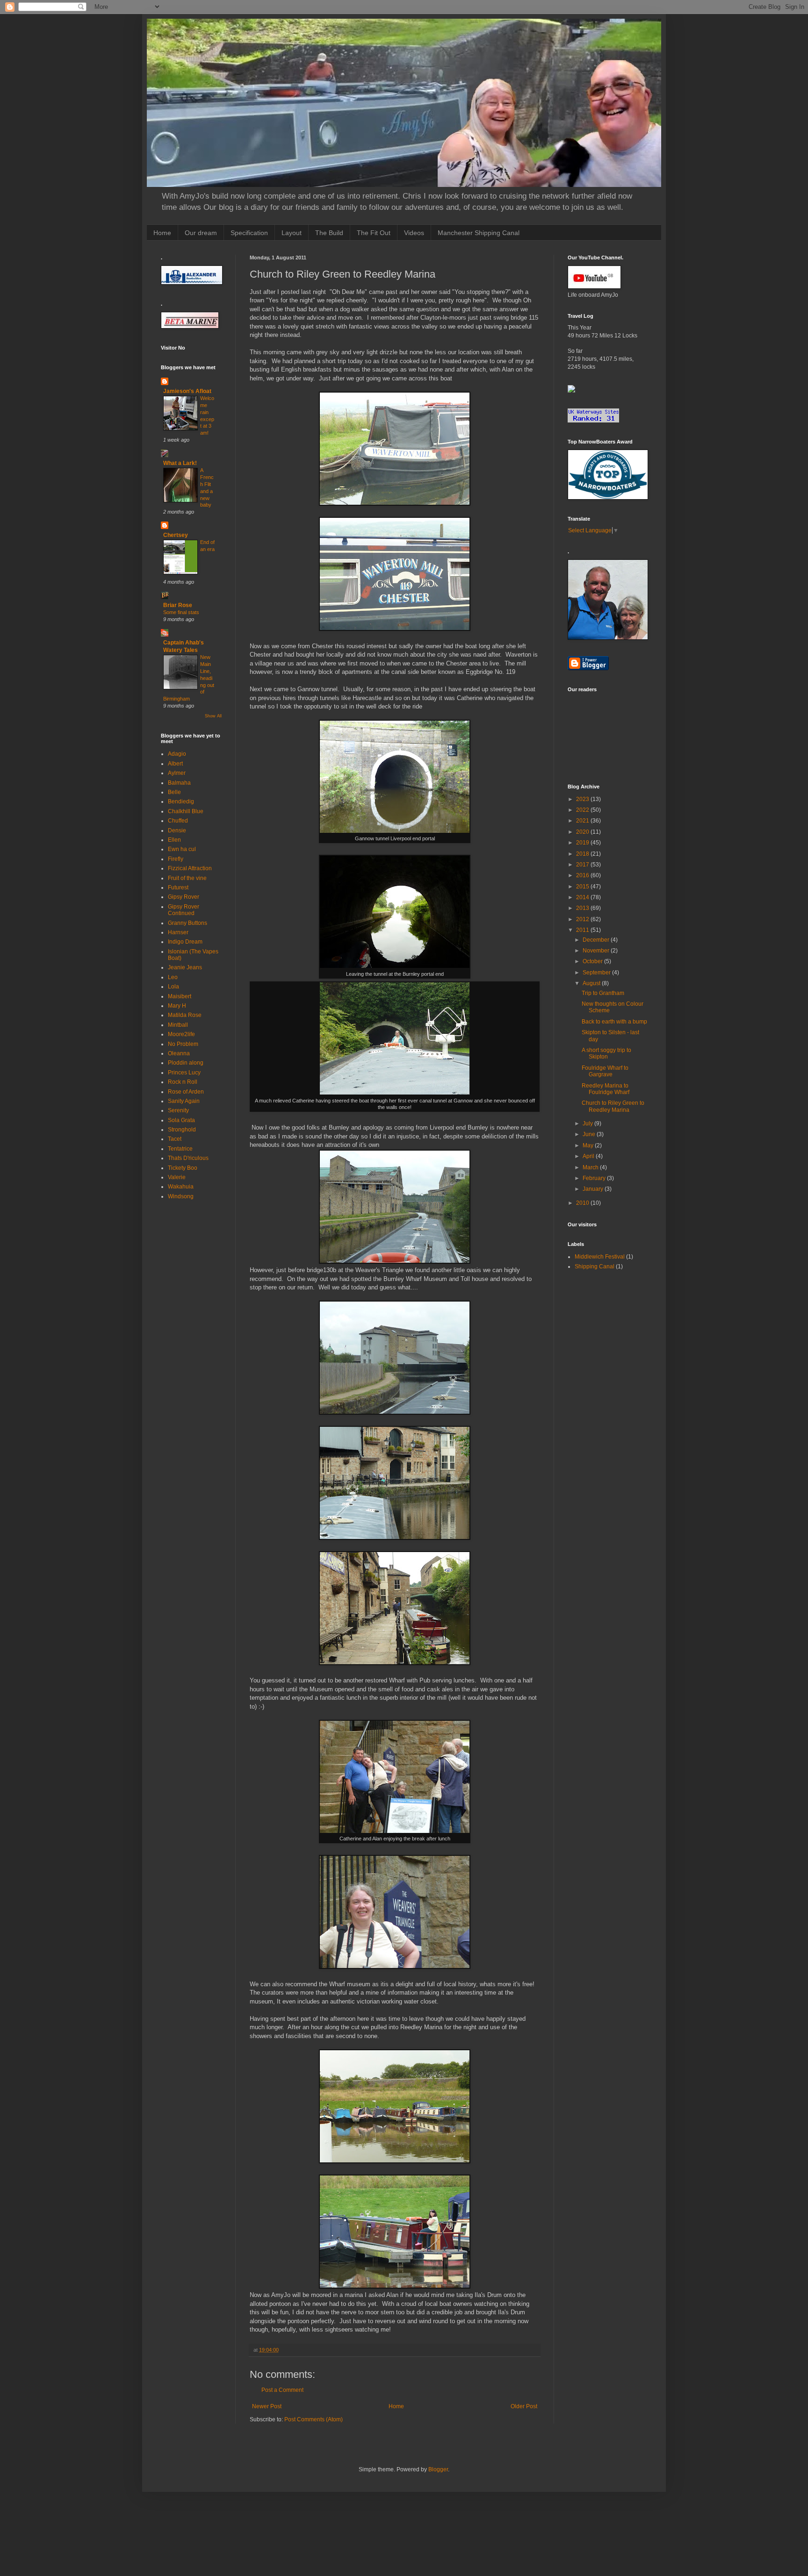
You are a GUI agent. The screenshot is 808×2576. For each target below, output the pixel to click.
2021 (583, 821)
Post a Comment (282, 2390)
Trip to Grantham (603, 993)
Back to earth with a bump (614, 1022)
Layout (292, 233)
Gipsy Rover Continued (184, 910)
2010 (583, 1203)
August (592, 983)
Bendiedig (181, 801)
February (595, 1178)
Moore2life (181, 1034)
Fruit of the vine (187, 878)
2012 (583, 919)
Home (162, 233)
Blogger (438, 2469)
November (597, 951)
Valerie (177, 1177)
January (594, 1189)
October (593, 961)
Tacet (175, 1139)
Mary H (177, 1006)
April (589, 1156)
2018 (583, 854)
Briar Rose (178, 605)
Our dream (201, 233)
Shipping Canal (595, 1267)
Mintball (178, 1025)
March (591, 1167)
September (597, 973)
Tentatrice (180, 1149)
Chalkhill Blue (186, 811)
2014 (583, 897)
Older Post (524, 2406)
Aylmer (177, 773)
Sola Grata (181, 1120)
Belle (174, 792)
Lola (173, 987)
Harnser (178, 932)
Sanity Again (184, 1101)
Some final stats (181, 612)
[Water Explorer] (571, 391)
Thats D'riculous (188, 1158)
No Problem (183, 1044)
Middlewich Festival (600, 1257)
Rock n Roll (183, 1082)
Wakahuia (181, 1187)
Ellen (174, 840)
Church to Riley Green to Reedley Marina (613, 1106)
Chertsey (176, 535)
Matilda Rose (185, 1015)
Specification (249, 233)
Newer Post (267, 2406)
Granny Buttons (188, 923)
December (597, 940)
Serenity (178, 1110)
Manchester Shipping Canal (479, 233)
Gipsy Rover (184, 897)
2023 (583, 799)
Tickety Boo (183, 1168)
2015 (583, 887)
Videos (414, 233)
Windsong (181, 1196)
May (589, 1145)
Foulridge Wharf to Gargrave (605, 1071)
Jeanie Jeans (185, 967)
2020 (583, 832)
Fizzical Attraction (190, 868)
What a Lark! (180, 463)
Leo (173, 977)
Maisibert (180, 996)
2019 (583, 843)
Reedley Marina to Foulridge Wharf (606, 1089)
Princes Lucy (184, 1073)
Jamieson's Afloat (187, 391)
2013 (583, 908)
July (588, 1123)
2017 (583, 865)
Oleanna (179, 1053)
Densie (177, 830)
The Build (329, 233)
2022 (583, 810)
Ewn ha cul (182, 849)
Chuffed (178, 821)
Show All (213, 716)
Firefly (176, 859)
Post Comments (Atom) (314, 2419)
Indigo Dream (185, 942)
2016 (583, 875)
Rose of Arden (186, 1092)
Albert (175, 764)
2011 (583, 930)
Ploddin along (186, 1063)
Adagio (177, 754)
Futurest (178, 887)
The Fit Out (374, 233)
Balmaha (179, 783)
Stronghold (182, 1130)
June (590, 1134)
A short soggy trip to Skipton (606, 1053)
